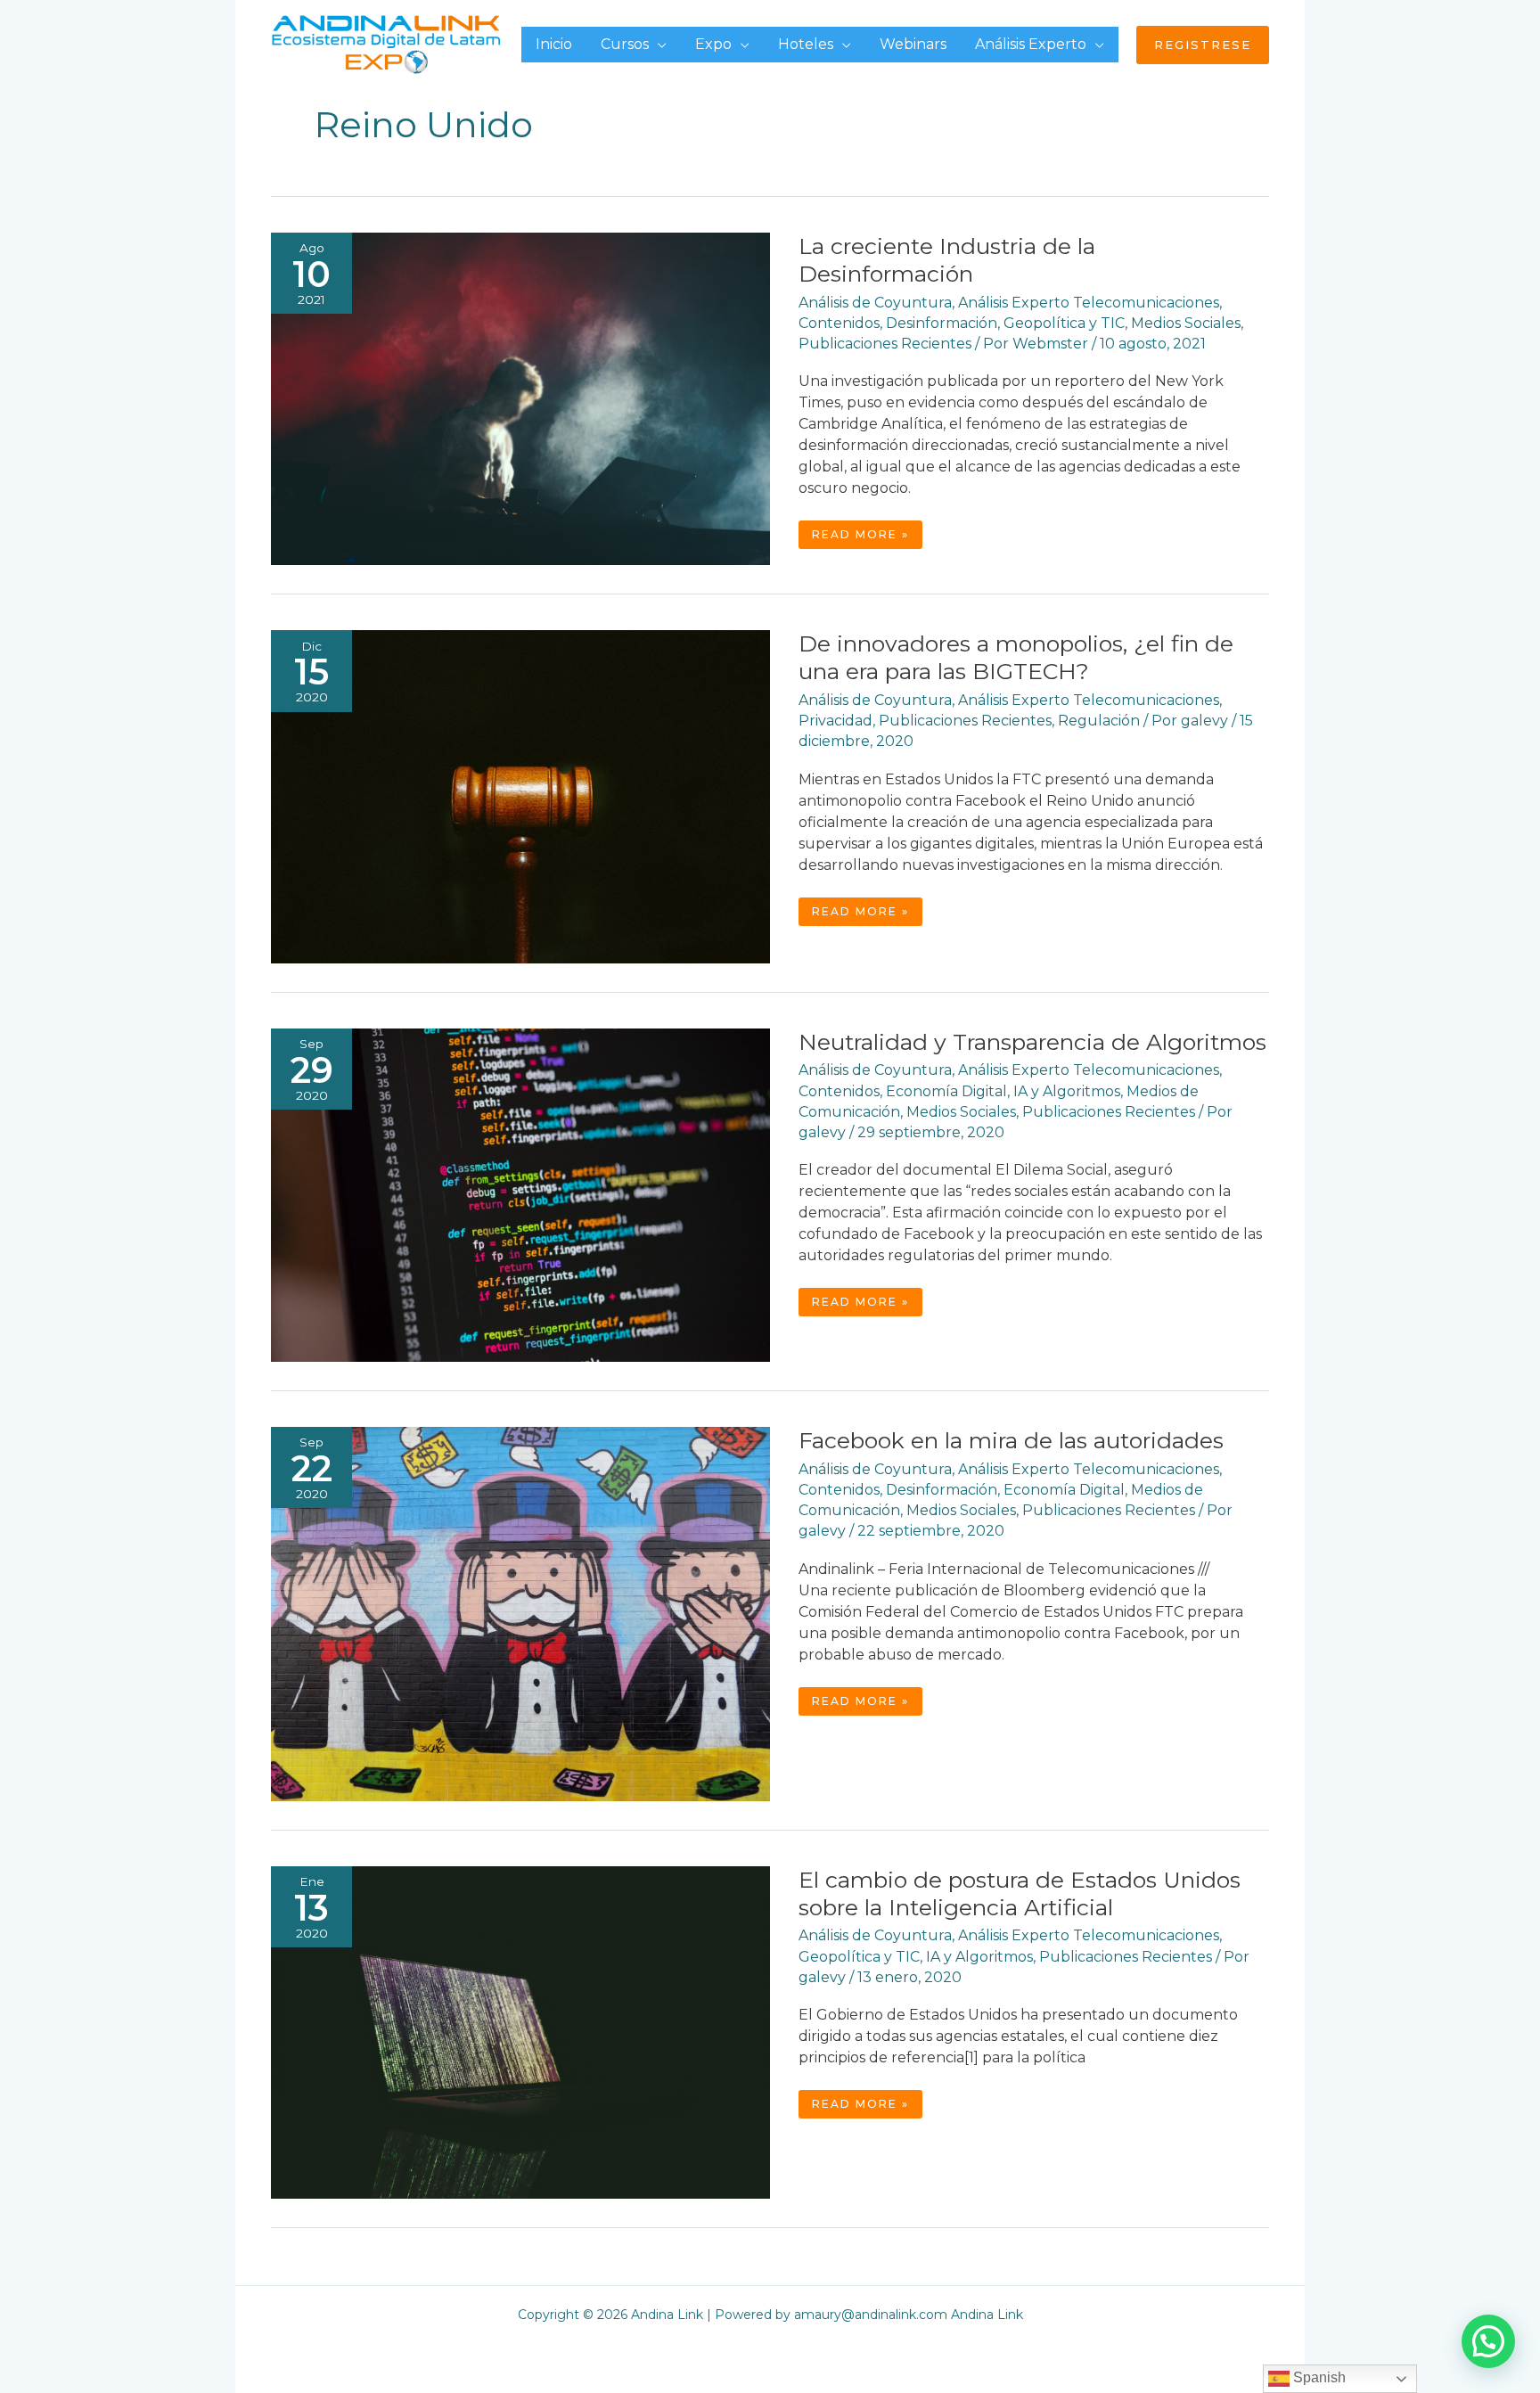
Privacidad (836, 721)
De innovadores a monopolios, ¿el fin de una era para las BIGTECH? (1016, 657)
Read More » (867, 538)
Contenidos (839, 323)
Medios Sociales (1186, 323)
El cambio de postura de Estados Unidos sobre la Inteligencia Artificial (1020, 1893)
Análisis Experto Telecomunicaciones (1089, 303)
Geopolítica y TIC (1064, 323)
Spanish (1318, 2377)
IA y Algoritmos (1067, 1091)
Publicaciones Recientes (885, 344)
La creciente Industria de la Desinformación (947, 260)
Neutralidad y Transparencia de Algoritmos (1032, 1042)
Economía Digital (946, 1091)
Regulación (1099, 721)
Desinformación (942, 323)
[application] (658, 44)
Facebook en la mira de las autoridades (1011, 1440)
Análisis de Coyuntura (875, 303)
